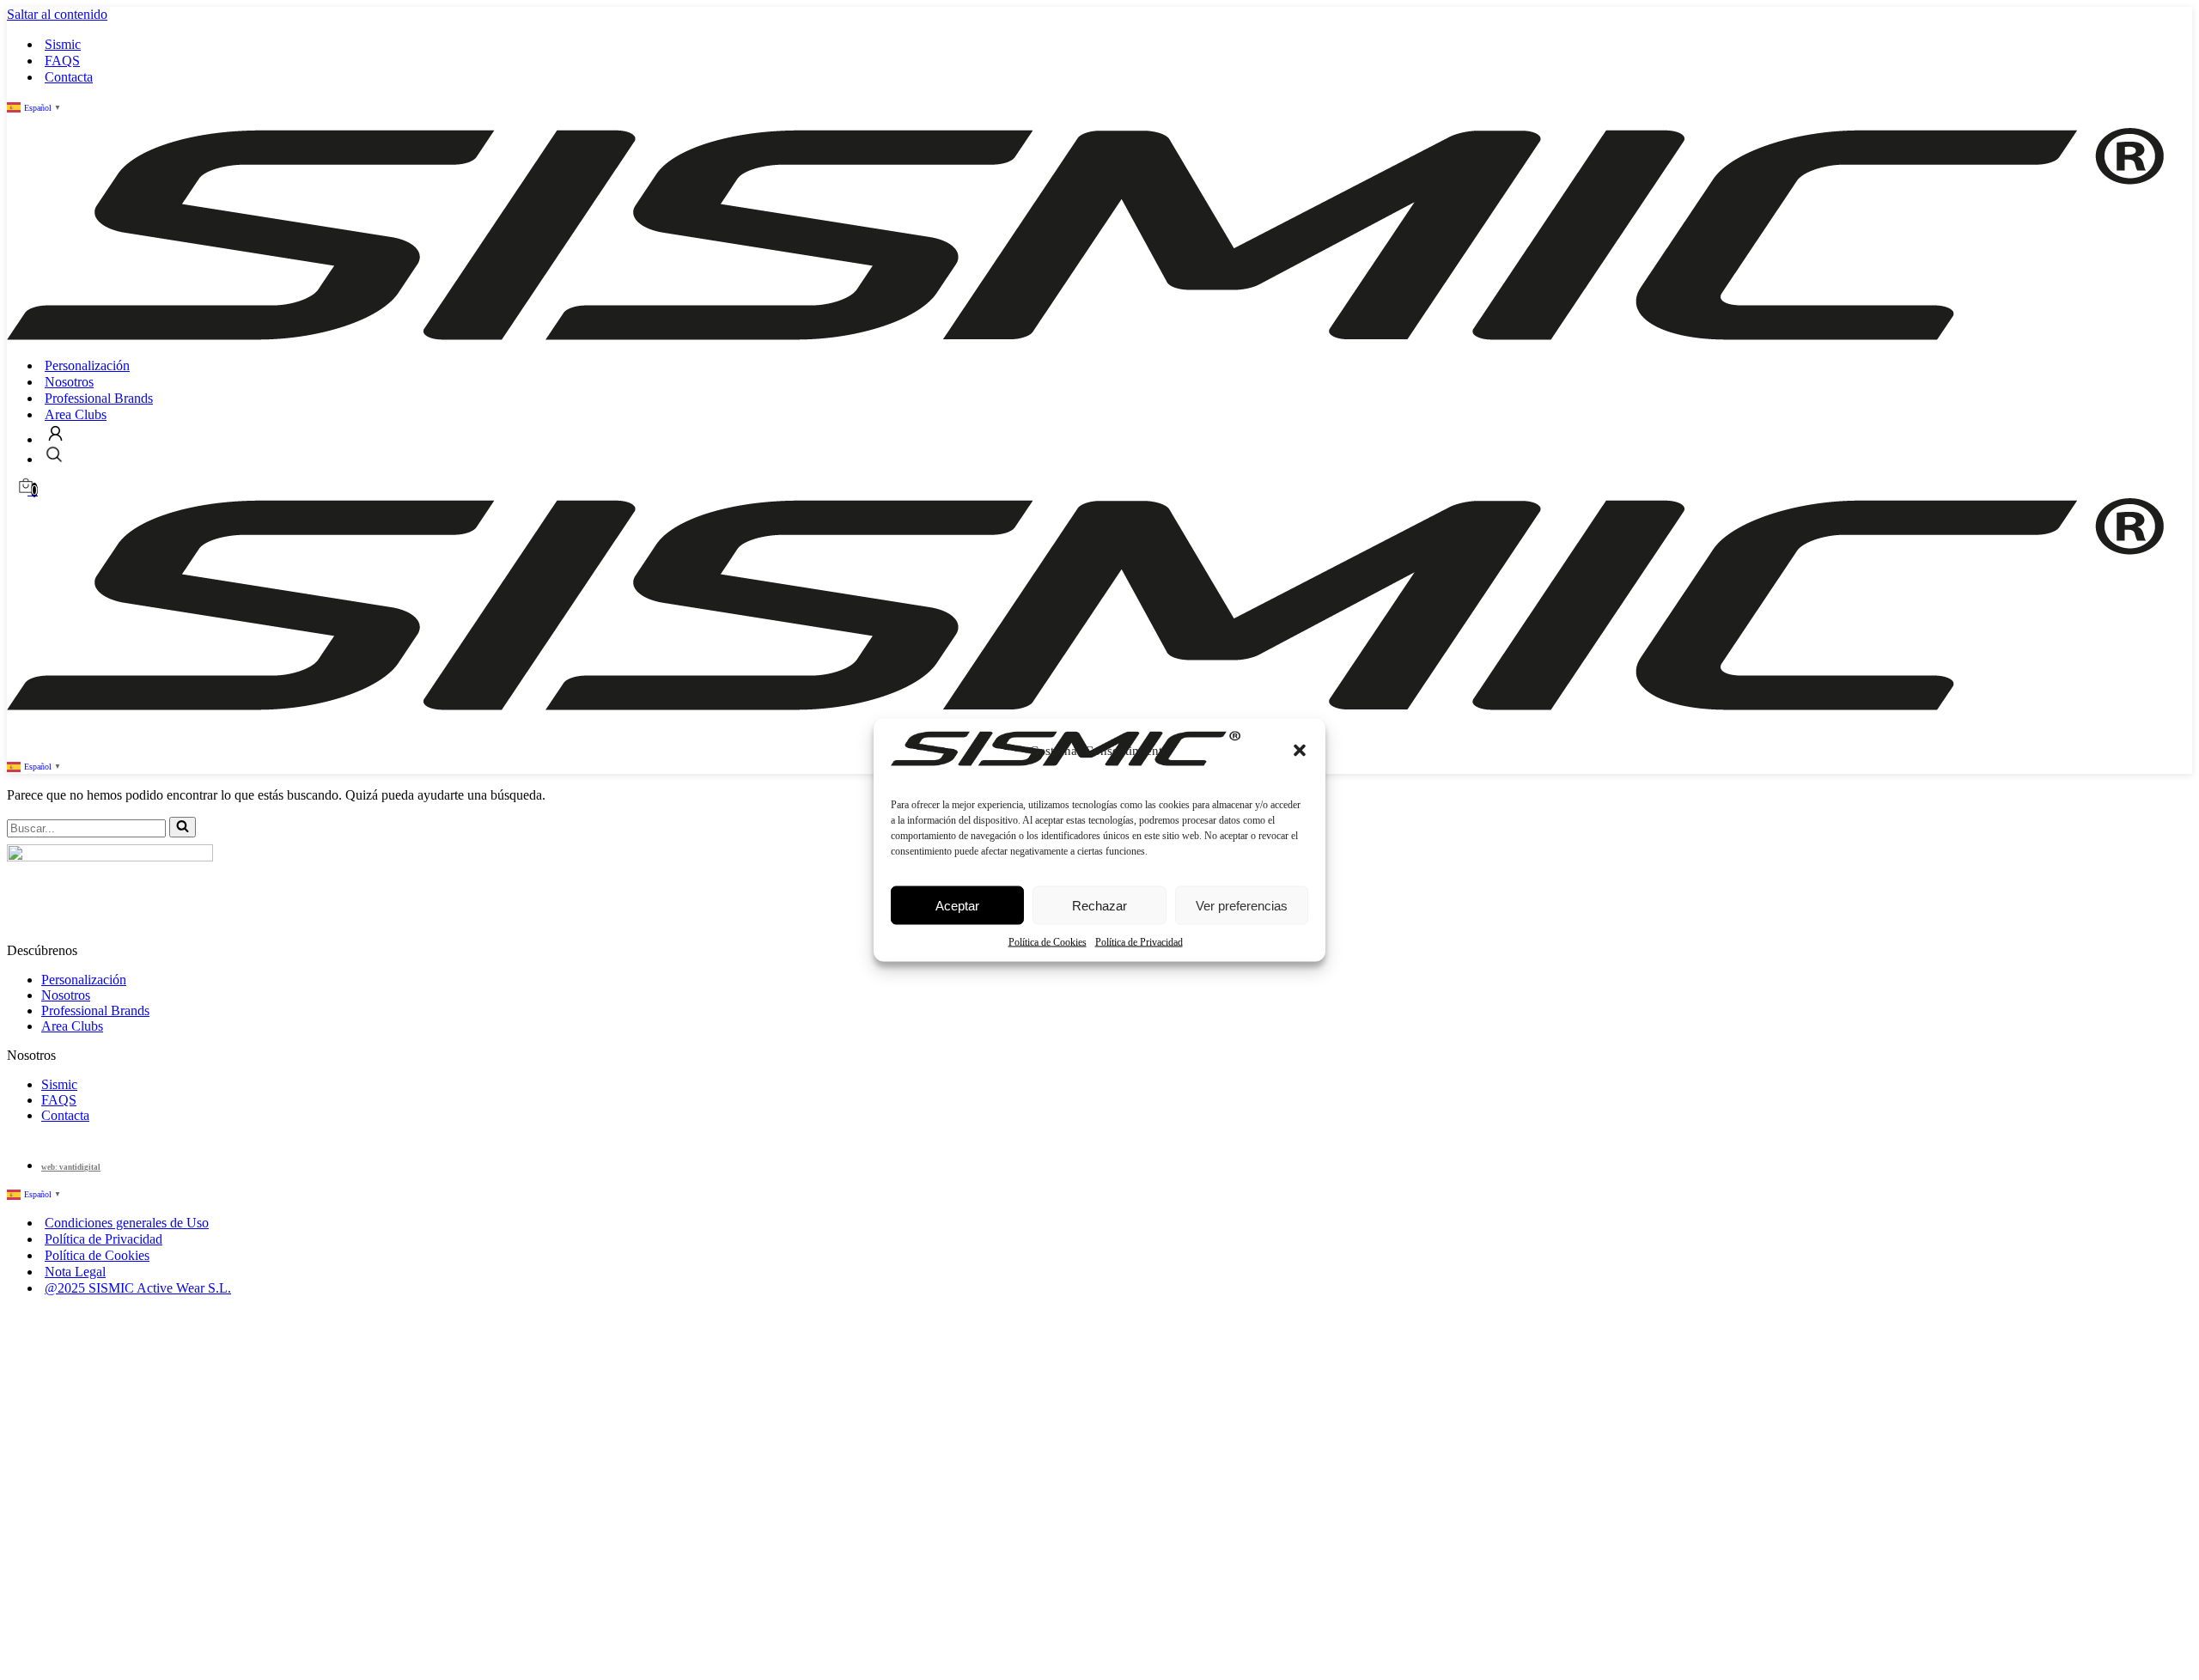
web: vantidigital (71, 1167)
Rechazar (1099, 905)
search (54, 454)
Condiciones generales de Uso (127, 1223)
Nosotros (69, 382)
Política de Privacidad (1139, 942)
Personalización (87, 365)
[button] (1300, 751)
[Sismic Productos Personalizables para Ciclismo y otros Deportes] (1085, 335)
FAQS (62, 61)
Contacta (69, 77)
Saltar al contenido (57, 14)
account (55, 433)
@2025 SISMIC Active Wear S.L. (138, 1288)
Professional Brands (99, 398)
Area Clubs (76, 414)
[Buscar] (183, 827)
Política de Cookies (1048, 942)
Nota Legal (75, 1272)
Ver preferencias (1242, 905)
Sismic (63, 44)
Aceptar (957, 905)
